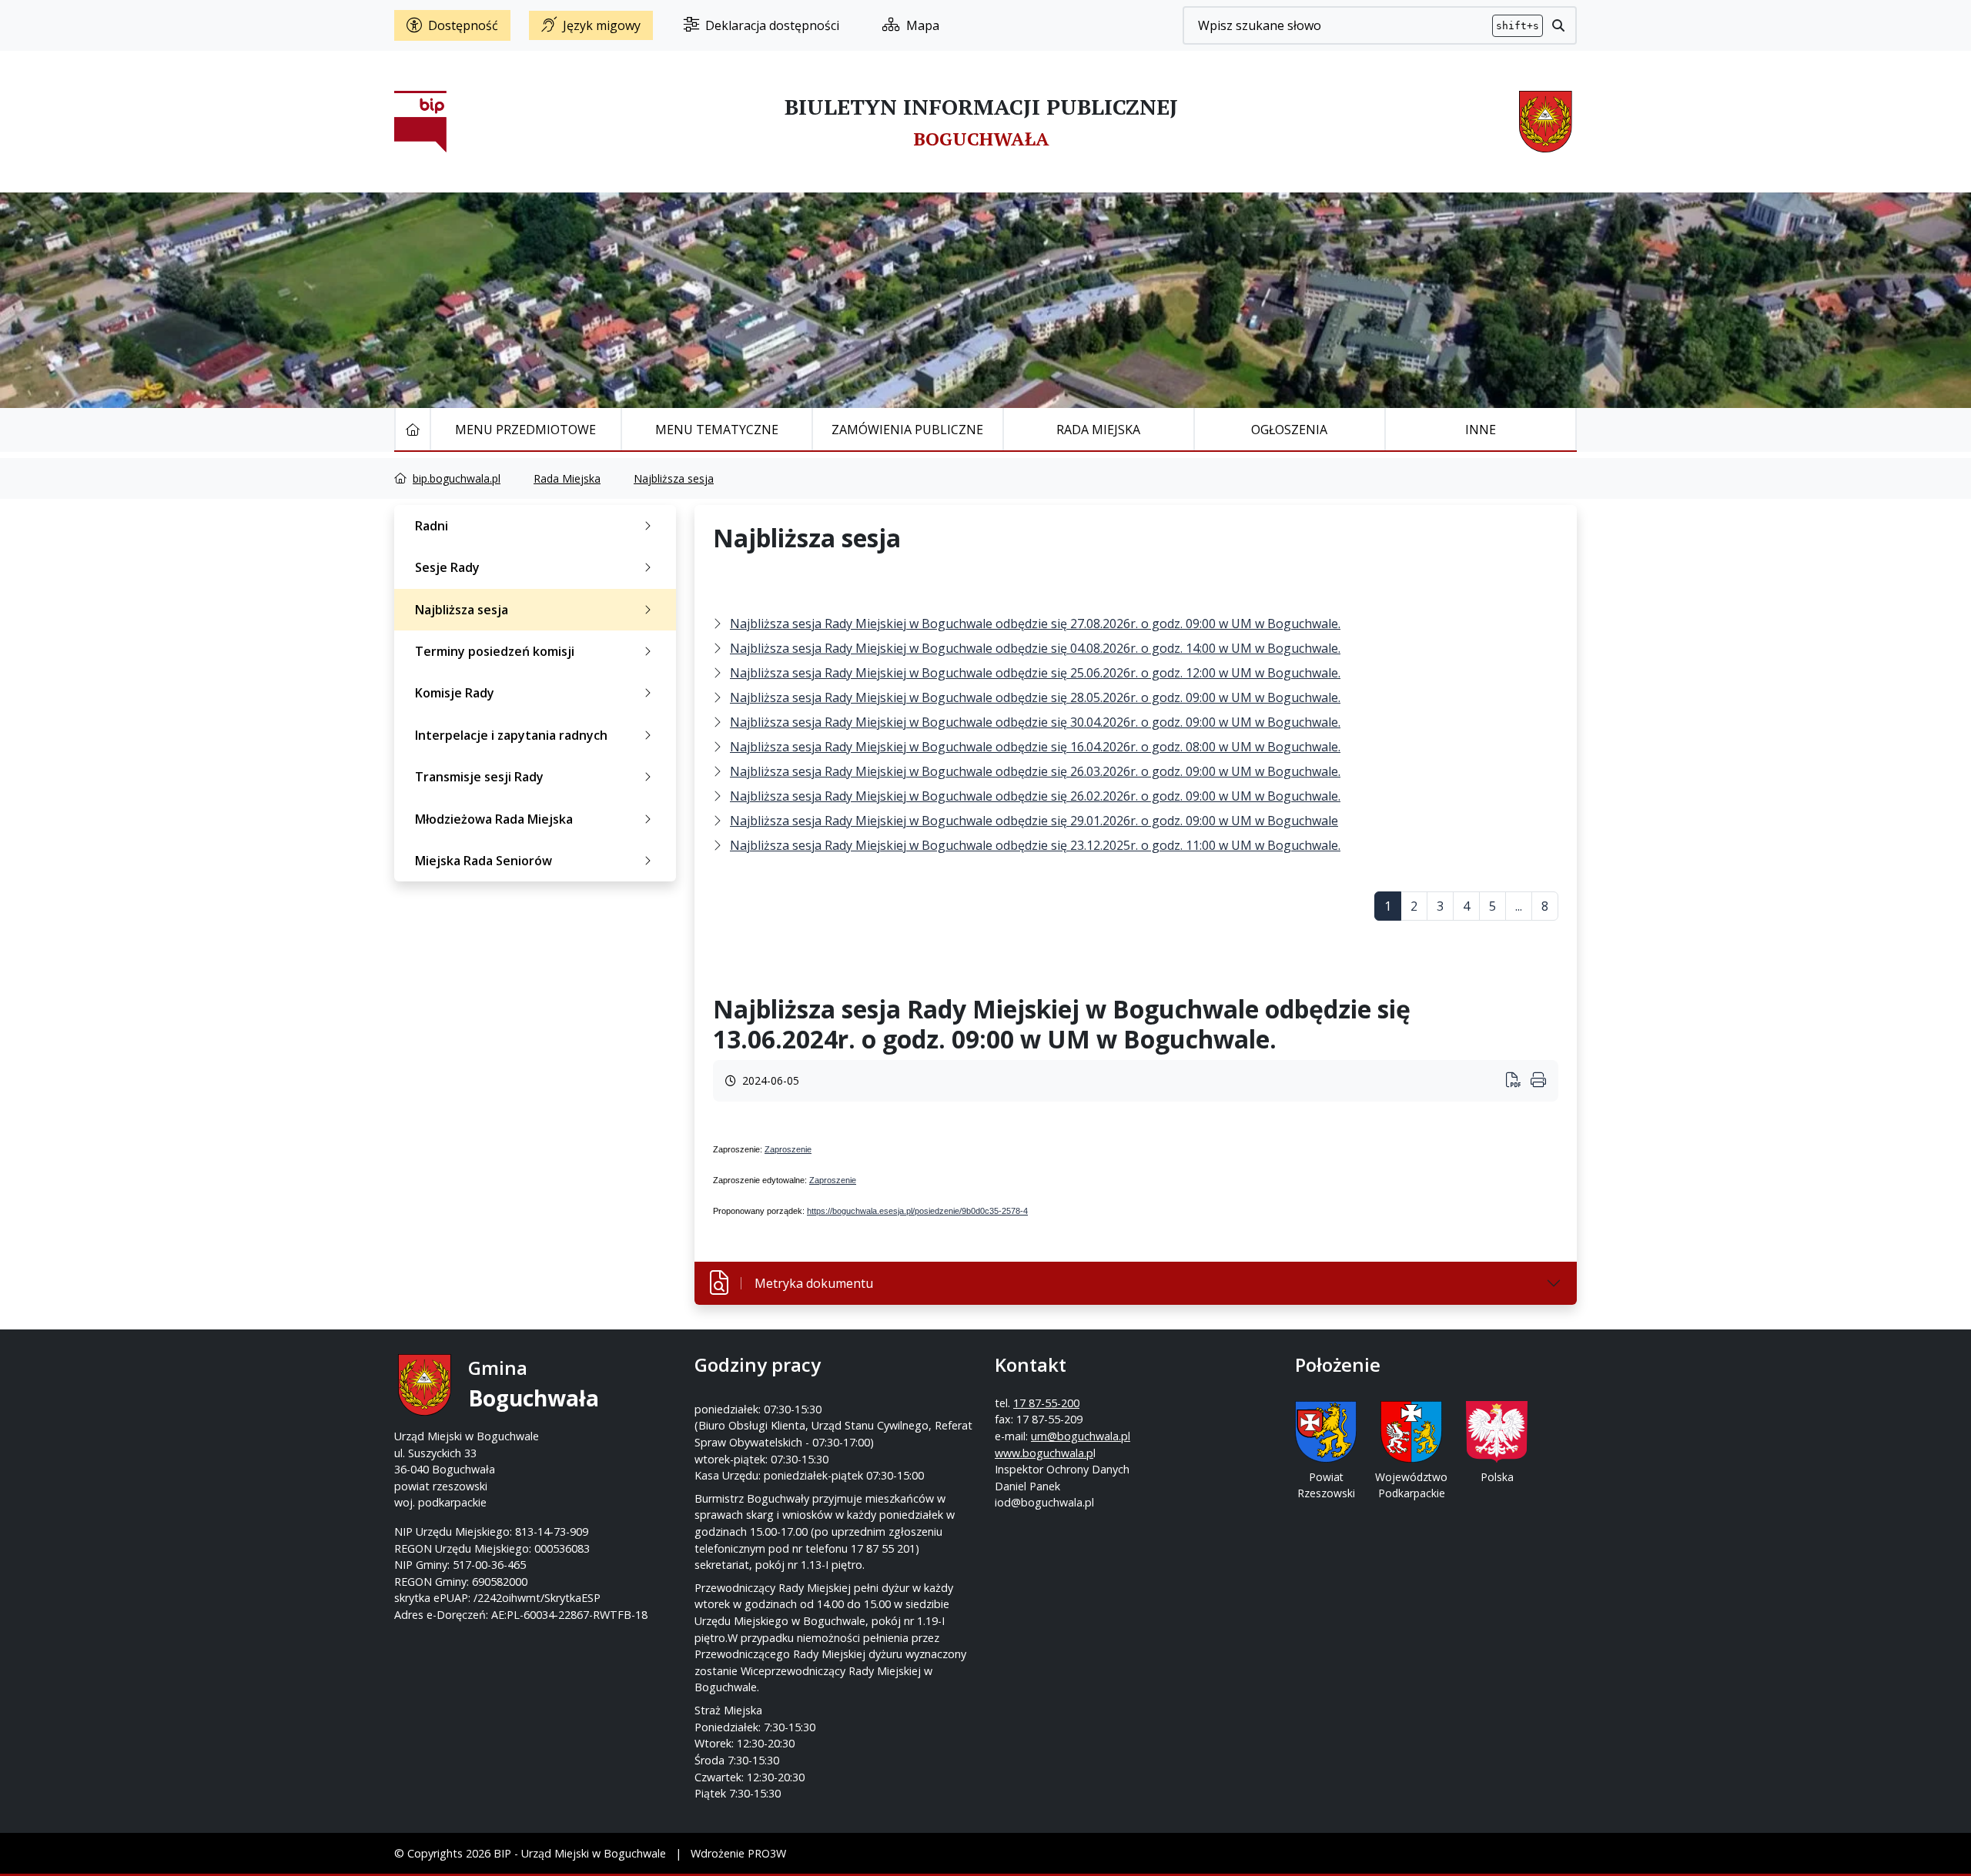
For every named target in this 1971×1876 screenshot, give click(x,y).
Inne (1481, 430)
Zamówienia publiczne (907, 430)
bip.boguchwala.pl (457, 478)
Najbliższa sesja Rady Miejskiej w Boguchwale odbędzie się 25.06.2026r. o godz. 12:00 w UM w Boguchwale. (1035, 673)
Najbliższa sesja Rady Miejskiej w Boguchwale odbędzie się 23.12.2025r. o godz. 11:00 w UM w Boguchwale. (1035, 845)
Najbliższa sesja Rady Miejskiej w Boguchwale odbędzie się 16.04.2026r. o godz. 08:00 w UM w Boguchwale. (1035, 747)
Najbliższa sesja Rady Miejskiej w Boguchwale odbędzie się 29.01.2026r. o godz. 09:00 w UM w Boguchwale (1034, 821)
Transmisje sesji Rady (479, 777)
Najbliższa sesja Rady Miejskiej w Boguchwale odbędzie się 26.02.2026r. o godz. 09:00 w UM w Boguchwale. (1035, 796)
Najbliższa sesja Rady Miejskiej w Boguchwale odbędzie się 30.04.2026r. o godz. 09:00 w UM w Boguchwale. (1035, 722)
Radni (432, 526)
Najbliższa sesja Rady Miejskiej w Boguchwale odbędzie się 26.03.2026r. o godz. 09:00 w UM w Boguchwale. (1035, 771)
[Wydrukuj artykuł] (1518, 1081)
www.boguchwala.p (1044, 1453)
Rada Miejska (1098, 430)
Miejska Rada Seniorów (484, 861)
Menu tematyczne (717, 430)
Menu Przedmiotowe (525, 430)
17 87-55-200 (1046, 1403)
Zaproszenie (788, 1149)
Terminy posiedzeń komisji (495, 651)
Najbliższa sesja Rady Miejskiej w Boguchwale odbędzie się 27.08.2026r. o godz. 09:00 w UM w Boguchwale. (1035, 624)
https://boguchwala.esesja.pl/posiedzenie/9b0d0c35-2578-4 (917, 1211)
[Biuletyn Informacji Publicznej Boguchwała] (420, 122)
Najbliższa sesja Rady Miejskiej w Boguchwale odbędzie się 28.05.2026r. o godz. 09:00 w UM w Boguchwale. (1035, 697)
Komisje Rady (455, 693)
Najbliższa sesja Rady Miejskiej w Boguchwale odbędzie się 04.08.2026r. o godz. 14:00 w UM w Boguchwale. (1035, 648)
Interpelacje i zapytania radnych (511, 735)
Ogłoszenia (1289, 430)
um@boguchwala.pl (1081, 1436)
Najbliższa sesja (674, 478)
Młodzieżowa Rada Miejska (494, 819)
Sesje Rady (447, 567)
